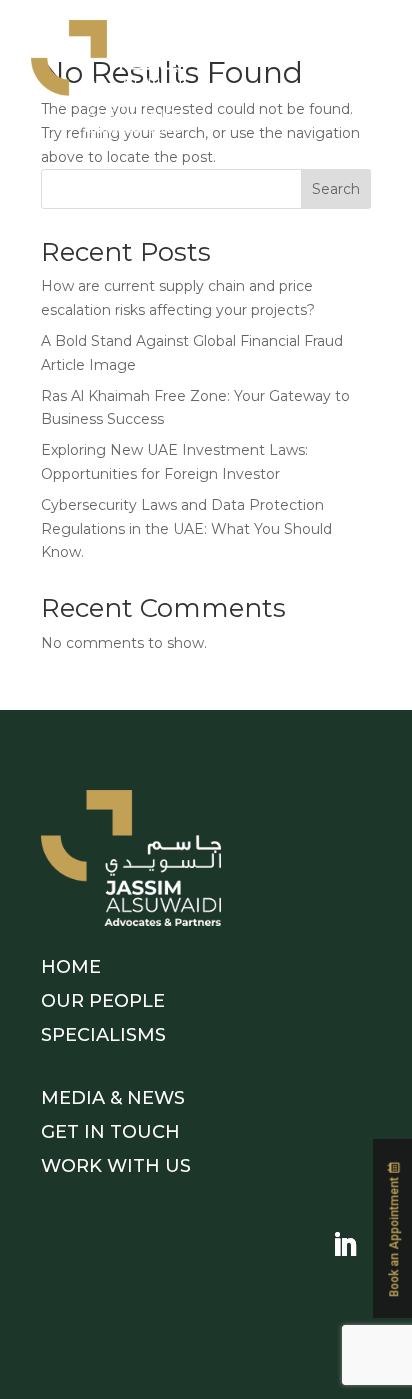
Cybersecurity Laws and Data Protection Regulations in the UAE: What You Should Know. (186, 529)
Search (336, 189)
